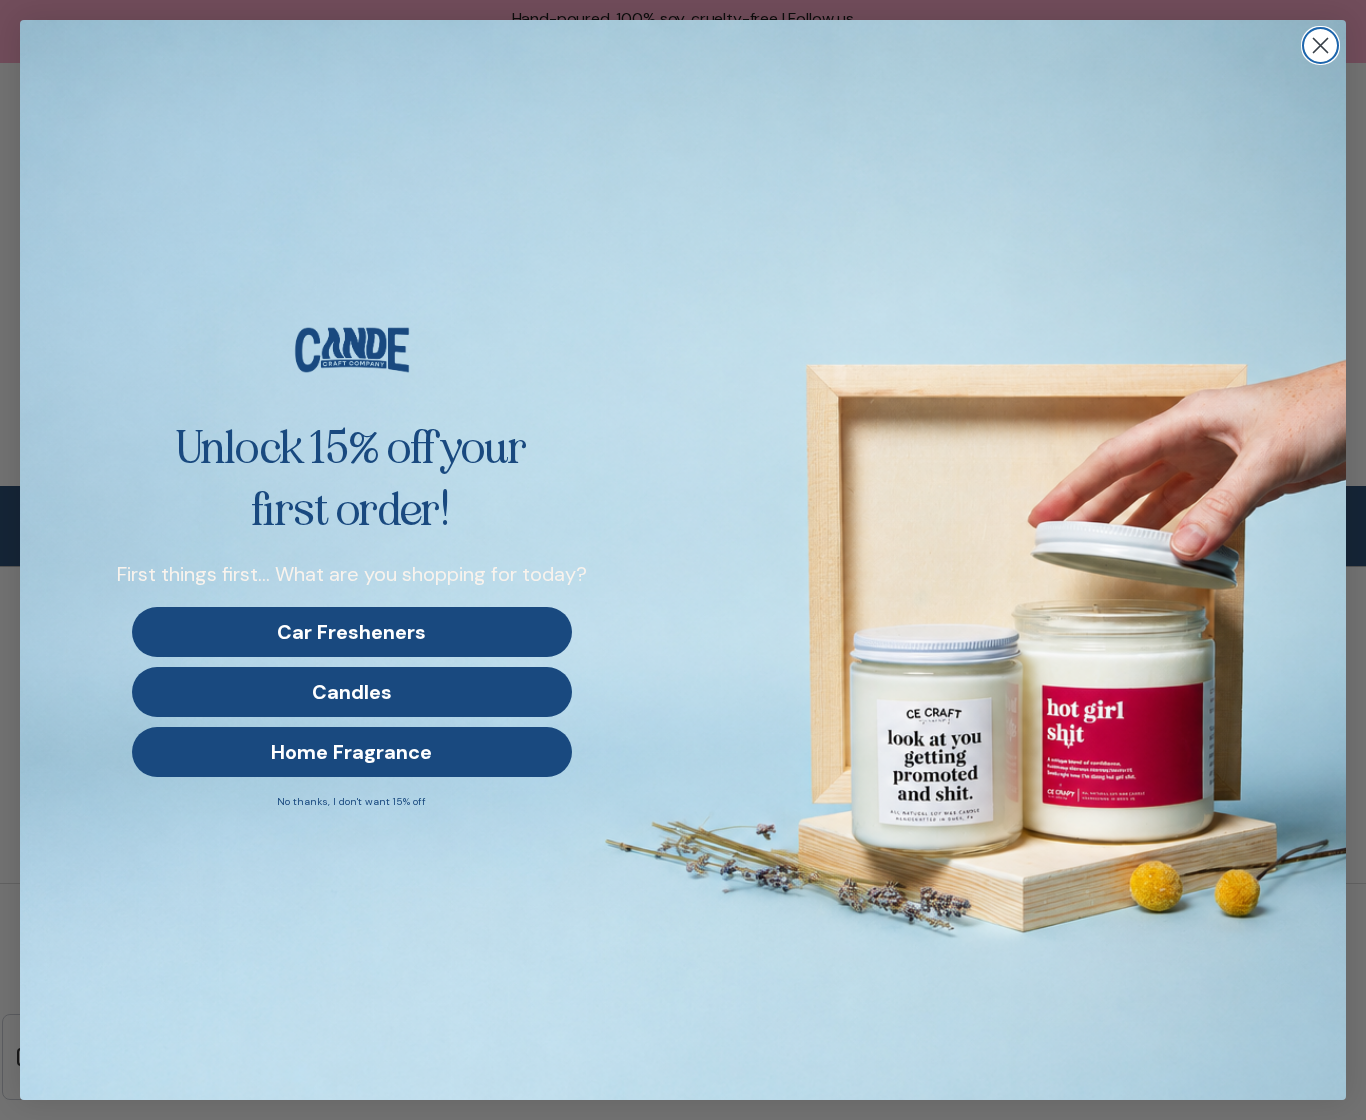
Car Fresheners (351, 632)
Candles (352, 692)
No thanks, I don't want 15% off (351, 801)
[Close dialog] (1320, 45)
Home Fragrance (351, 752)
